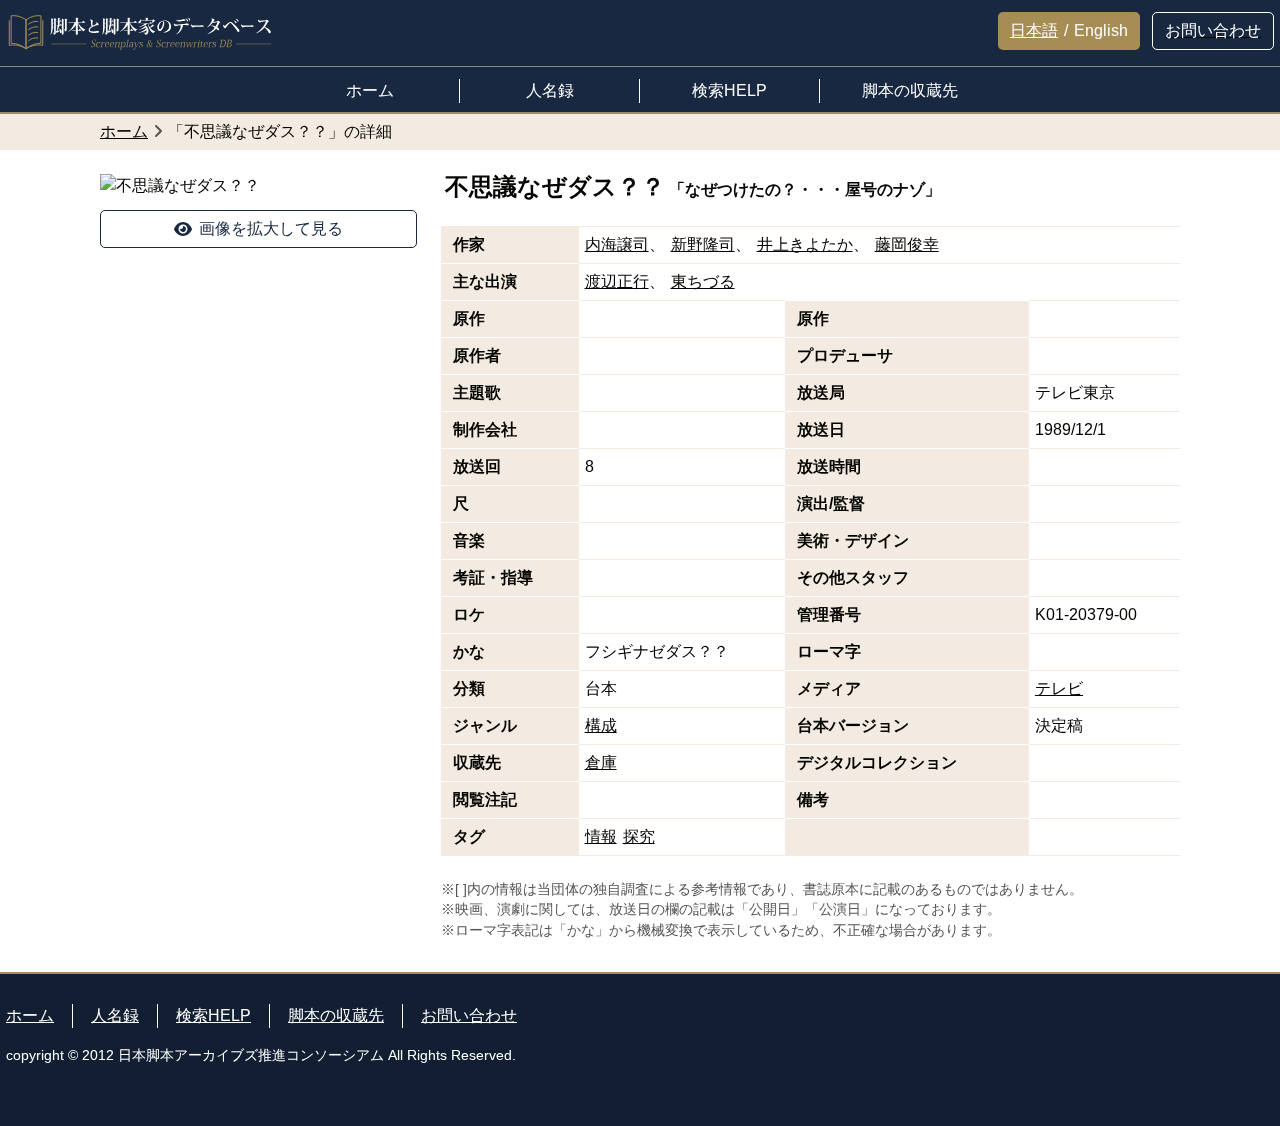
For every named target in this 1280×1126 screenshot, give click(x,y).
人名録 (115, 1015)
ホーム (30, 1015)
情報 (601, 836)
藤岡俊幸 (907, 244)
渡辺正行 (617, 281)
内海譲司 (617, 244)
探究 (639, 836)
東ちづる (703, 281)
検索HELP (213, 1015)
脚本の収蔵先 (336, 1015)
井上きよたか (805, 244)
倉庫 (601, 762)
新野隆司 (703, 244)
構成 (601, 725)
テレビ (1059, 688)
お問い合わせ (469, 1015)
